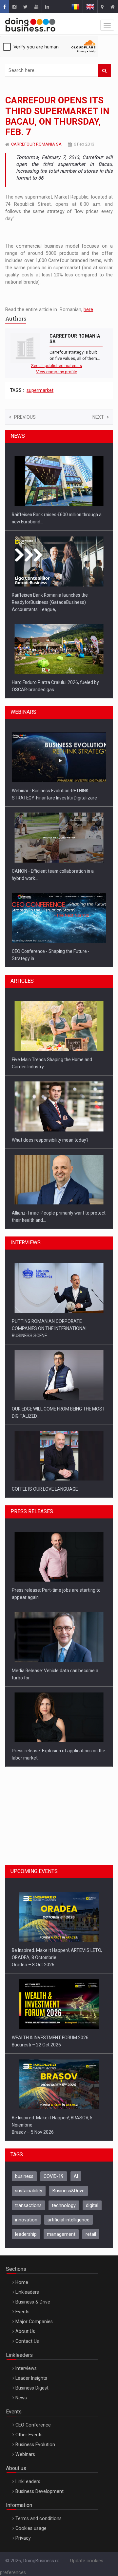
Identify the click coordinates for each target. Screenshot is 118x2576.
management (61, 2227)
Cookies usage (31, 2521)
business (24, 2169)
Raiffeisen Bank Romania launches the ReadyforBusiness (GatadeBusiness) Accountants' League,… (50, 522)
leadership (26, 2227)
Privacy (23, 2531)
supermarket (40, 390)
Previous (25, 417)
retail (91, 2227)
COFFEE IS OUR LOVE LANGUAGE (45, 1402)
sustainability (29, 2183)
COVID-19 (54, 2169)
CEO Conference (33, 2418)
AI (76, 2169)
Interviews (26, 2361)
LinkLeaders (28, 2474)
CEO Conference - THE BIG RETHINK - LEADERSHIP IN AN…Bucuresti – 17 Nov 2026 (49, 2118)
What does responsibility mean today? (50, 1060)
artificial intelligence (69, 2213)
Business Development (39, 2484)
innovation (26, 2213)
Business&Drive (69, 2183)
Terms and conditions (39, 2511)
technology (64, 2198)
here (88, 309)
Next (98, 417)
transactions (28, 2198)
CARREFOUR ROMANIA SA (36, 144)
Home (22, 2275)
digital (92, 2198)
